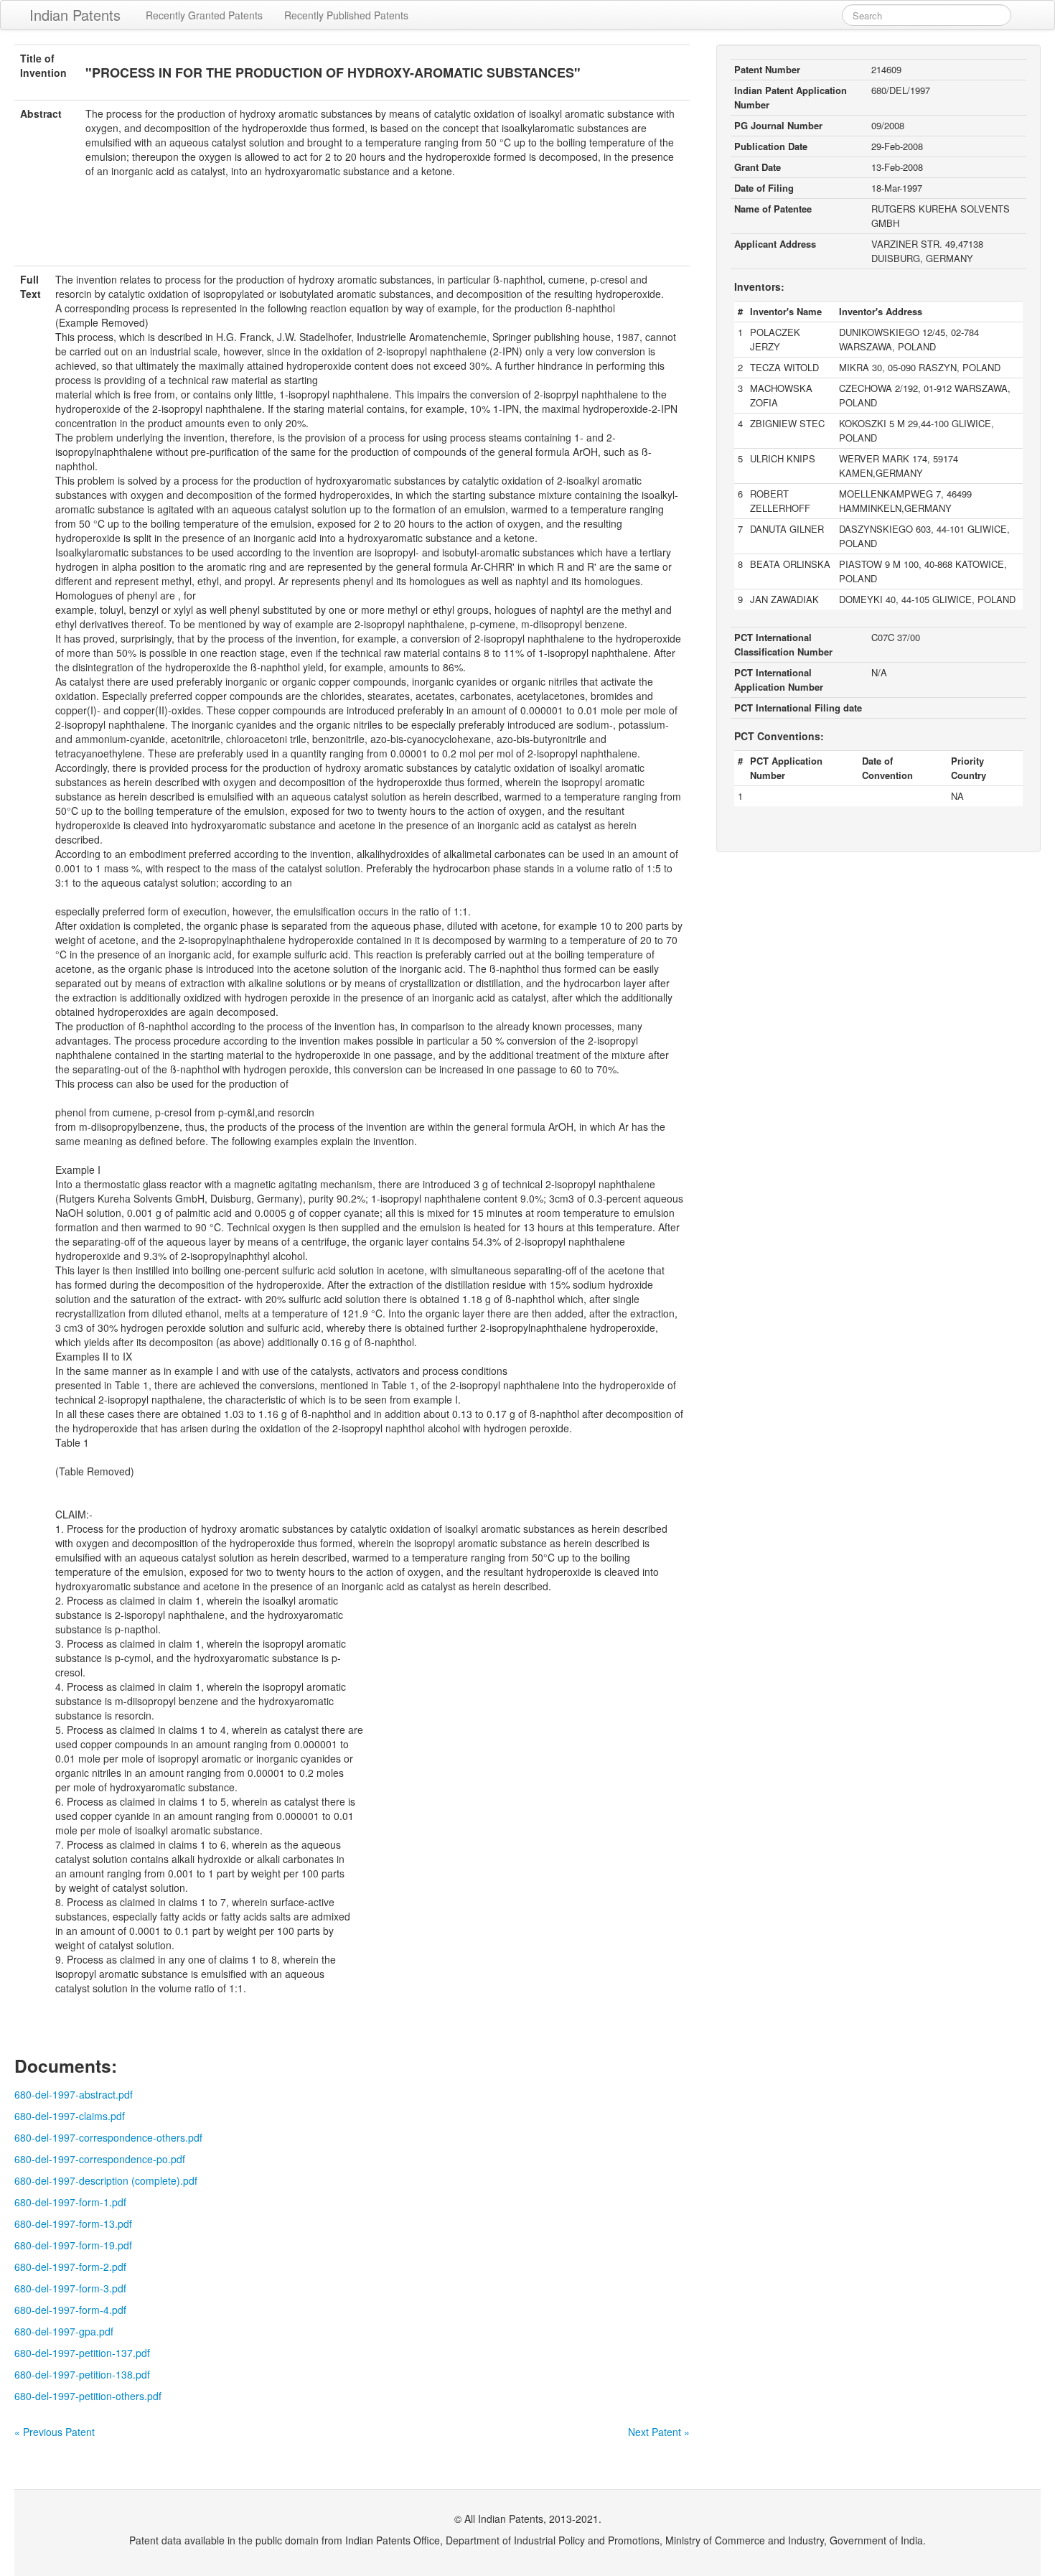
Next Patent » (659, 2432)
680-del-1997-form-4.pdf (70, 2310)
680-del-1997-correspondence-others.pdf (108, 2137)
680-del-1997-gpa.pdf (64, 2331)
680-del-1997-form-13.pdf (73, 2223)
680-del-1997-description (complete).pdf (106, 2180)
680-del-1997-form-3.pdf (70, 2288)
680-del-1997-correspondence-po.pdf (100, 2159)
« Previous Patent (55, 2432)
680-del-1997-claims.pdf (70, 2116)
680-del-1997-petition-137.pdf (82, 2353)
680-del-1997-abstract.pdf (74, 2094)
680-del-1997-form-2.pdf (70, 2267)
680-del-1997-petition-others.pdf (88, 2396)
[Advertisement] (352, 230)
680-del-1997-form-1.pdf (70, 2202)
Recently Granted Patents (204, 15)
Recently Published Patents (346, 15)
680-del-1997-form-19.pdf (73, 2245)
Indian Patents (75, 15)
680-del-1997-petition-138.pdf (82, 2374)
